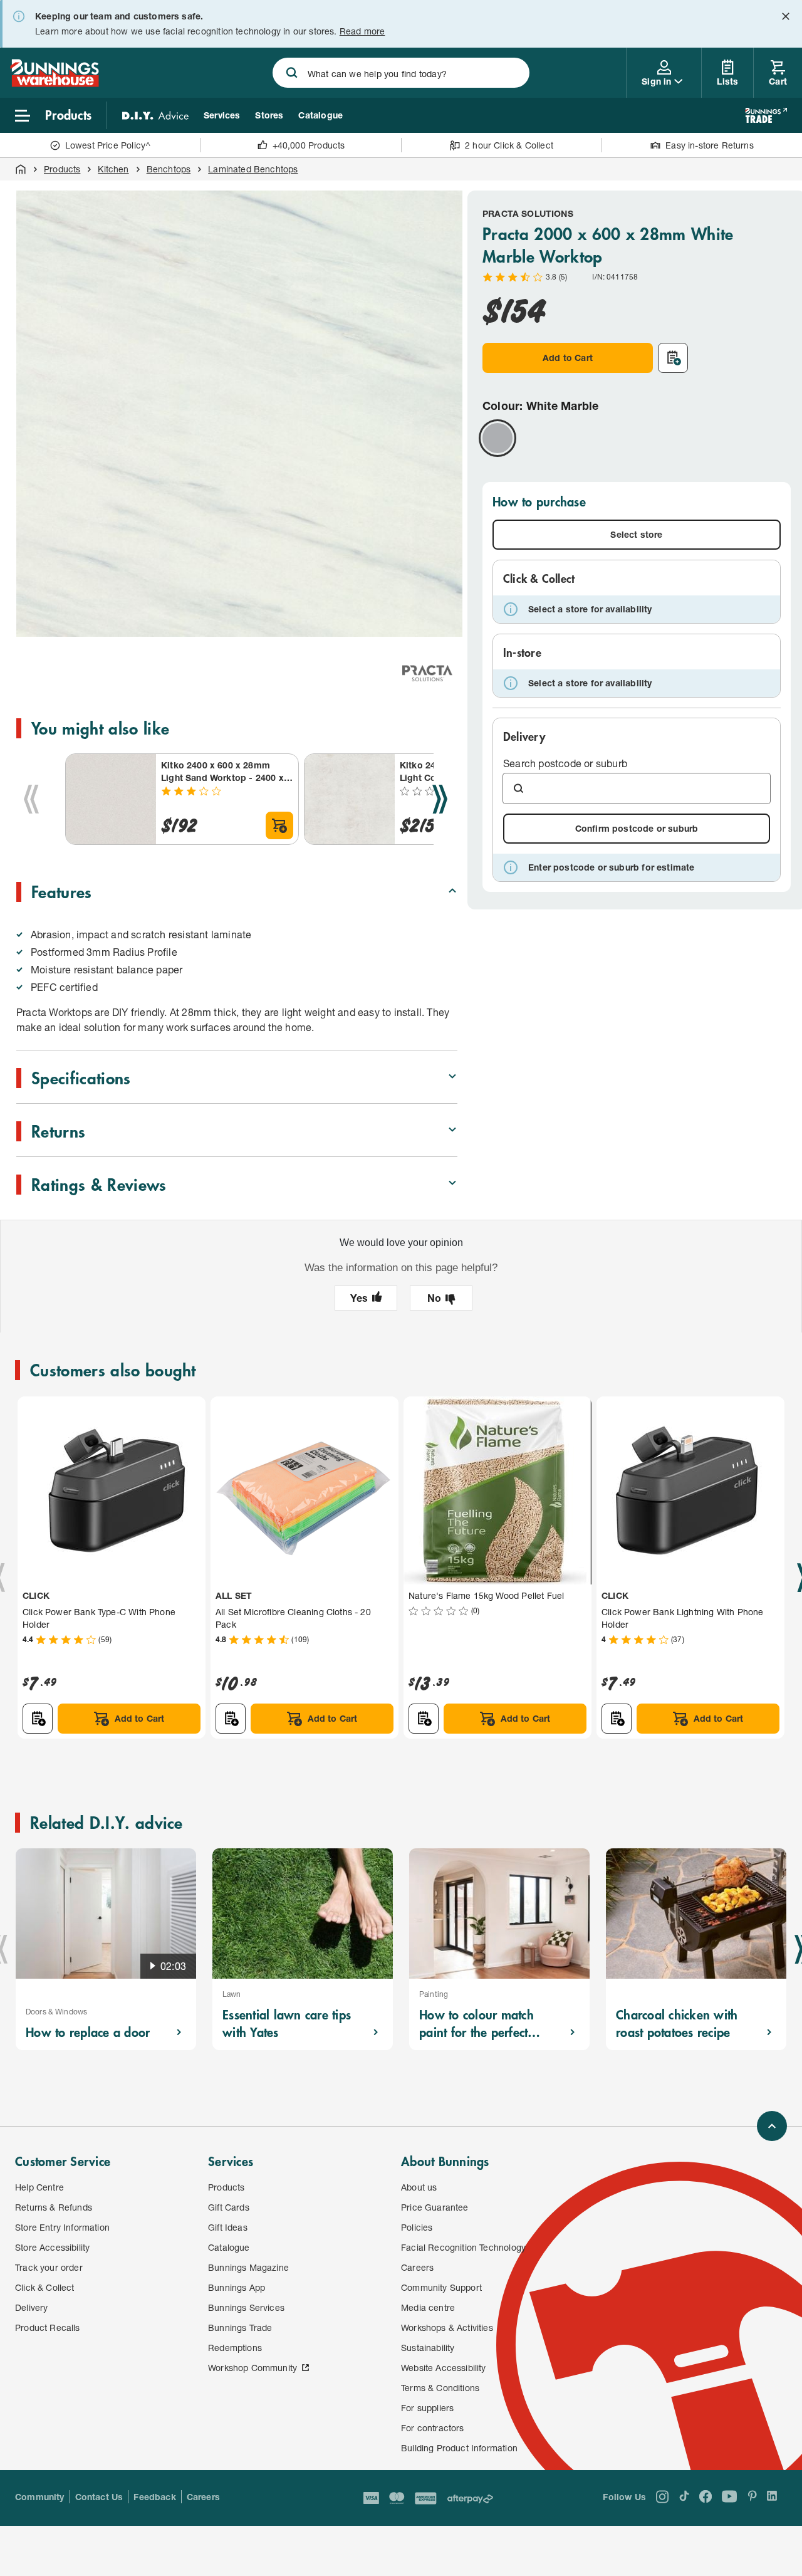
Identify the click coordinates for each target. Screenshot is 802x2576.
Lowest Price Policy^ (108, 145)
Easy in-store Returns (710, 145)
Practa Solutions (528, 213)
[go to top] (772, 2126)
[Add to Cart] (279, 825)
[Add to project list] (673, 358)
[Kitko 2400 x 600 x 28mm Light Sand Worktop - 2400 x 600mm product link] (111, 799)
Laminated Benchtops (253, 169)
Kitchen (113, 169)
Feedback (154, 2497)
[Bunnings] (55, 83)
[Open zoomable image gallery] (442, 620)
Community (40, 2497)
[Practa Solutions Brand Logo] (427, 673)
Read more (362, 31)
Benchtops (169, 169)
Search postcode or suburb (565, 763)
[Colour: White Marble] (497, 438)
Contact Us (99, 2497)
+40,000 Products (309, 145)
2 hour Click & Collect (509, 145)
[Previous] (31, 799)
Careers (203, 2497)
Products (62, 169)
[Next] (440, 799)
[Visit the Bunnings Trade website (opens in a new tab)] (766, 115)
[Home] (21, 169)
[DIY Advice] (155, 115)
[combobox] (401, 73)
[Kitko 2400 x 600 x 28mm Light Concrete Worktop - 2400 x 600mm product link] (350, 799)
